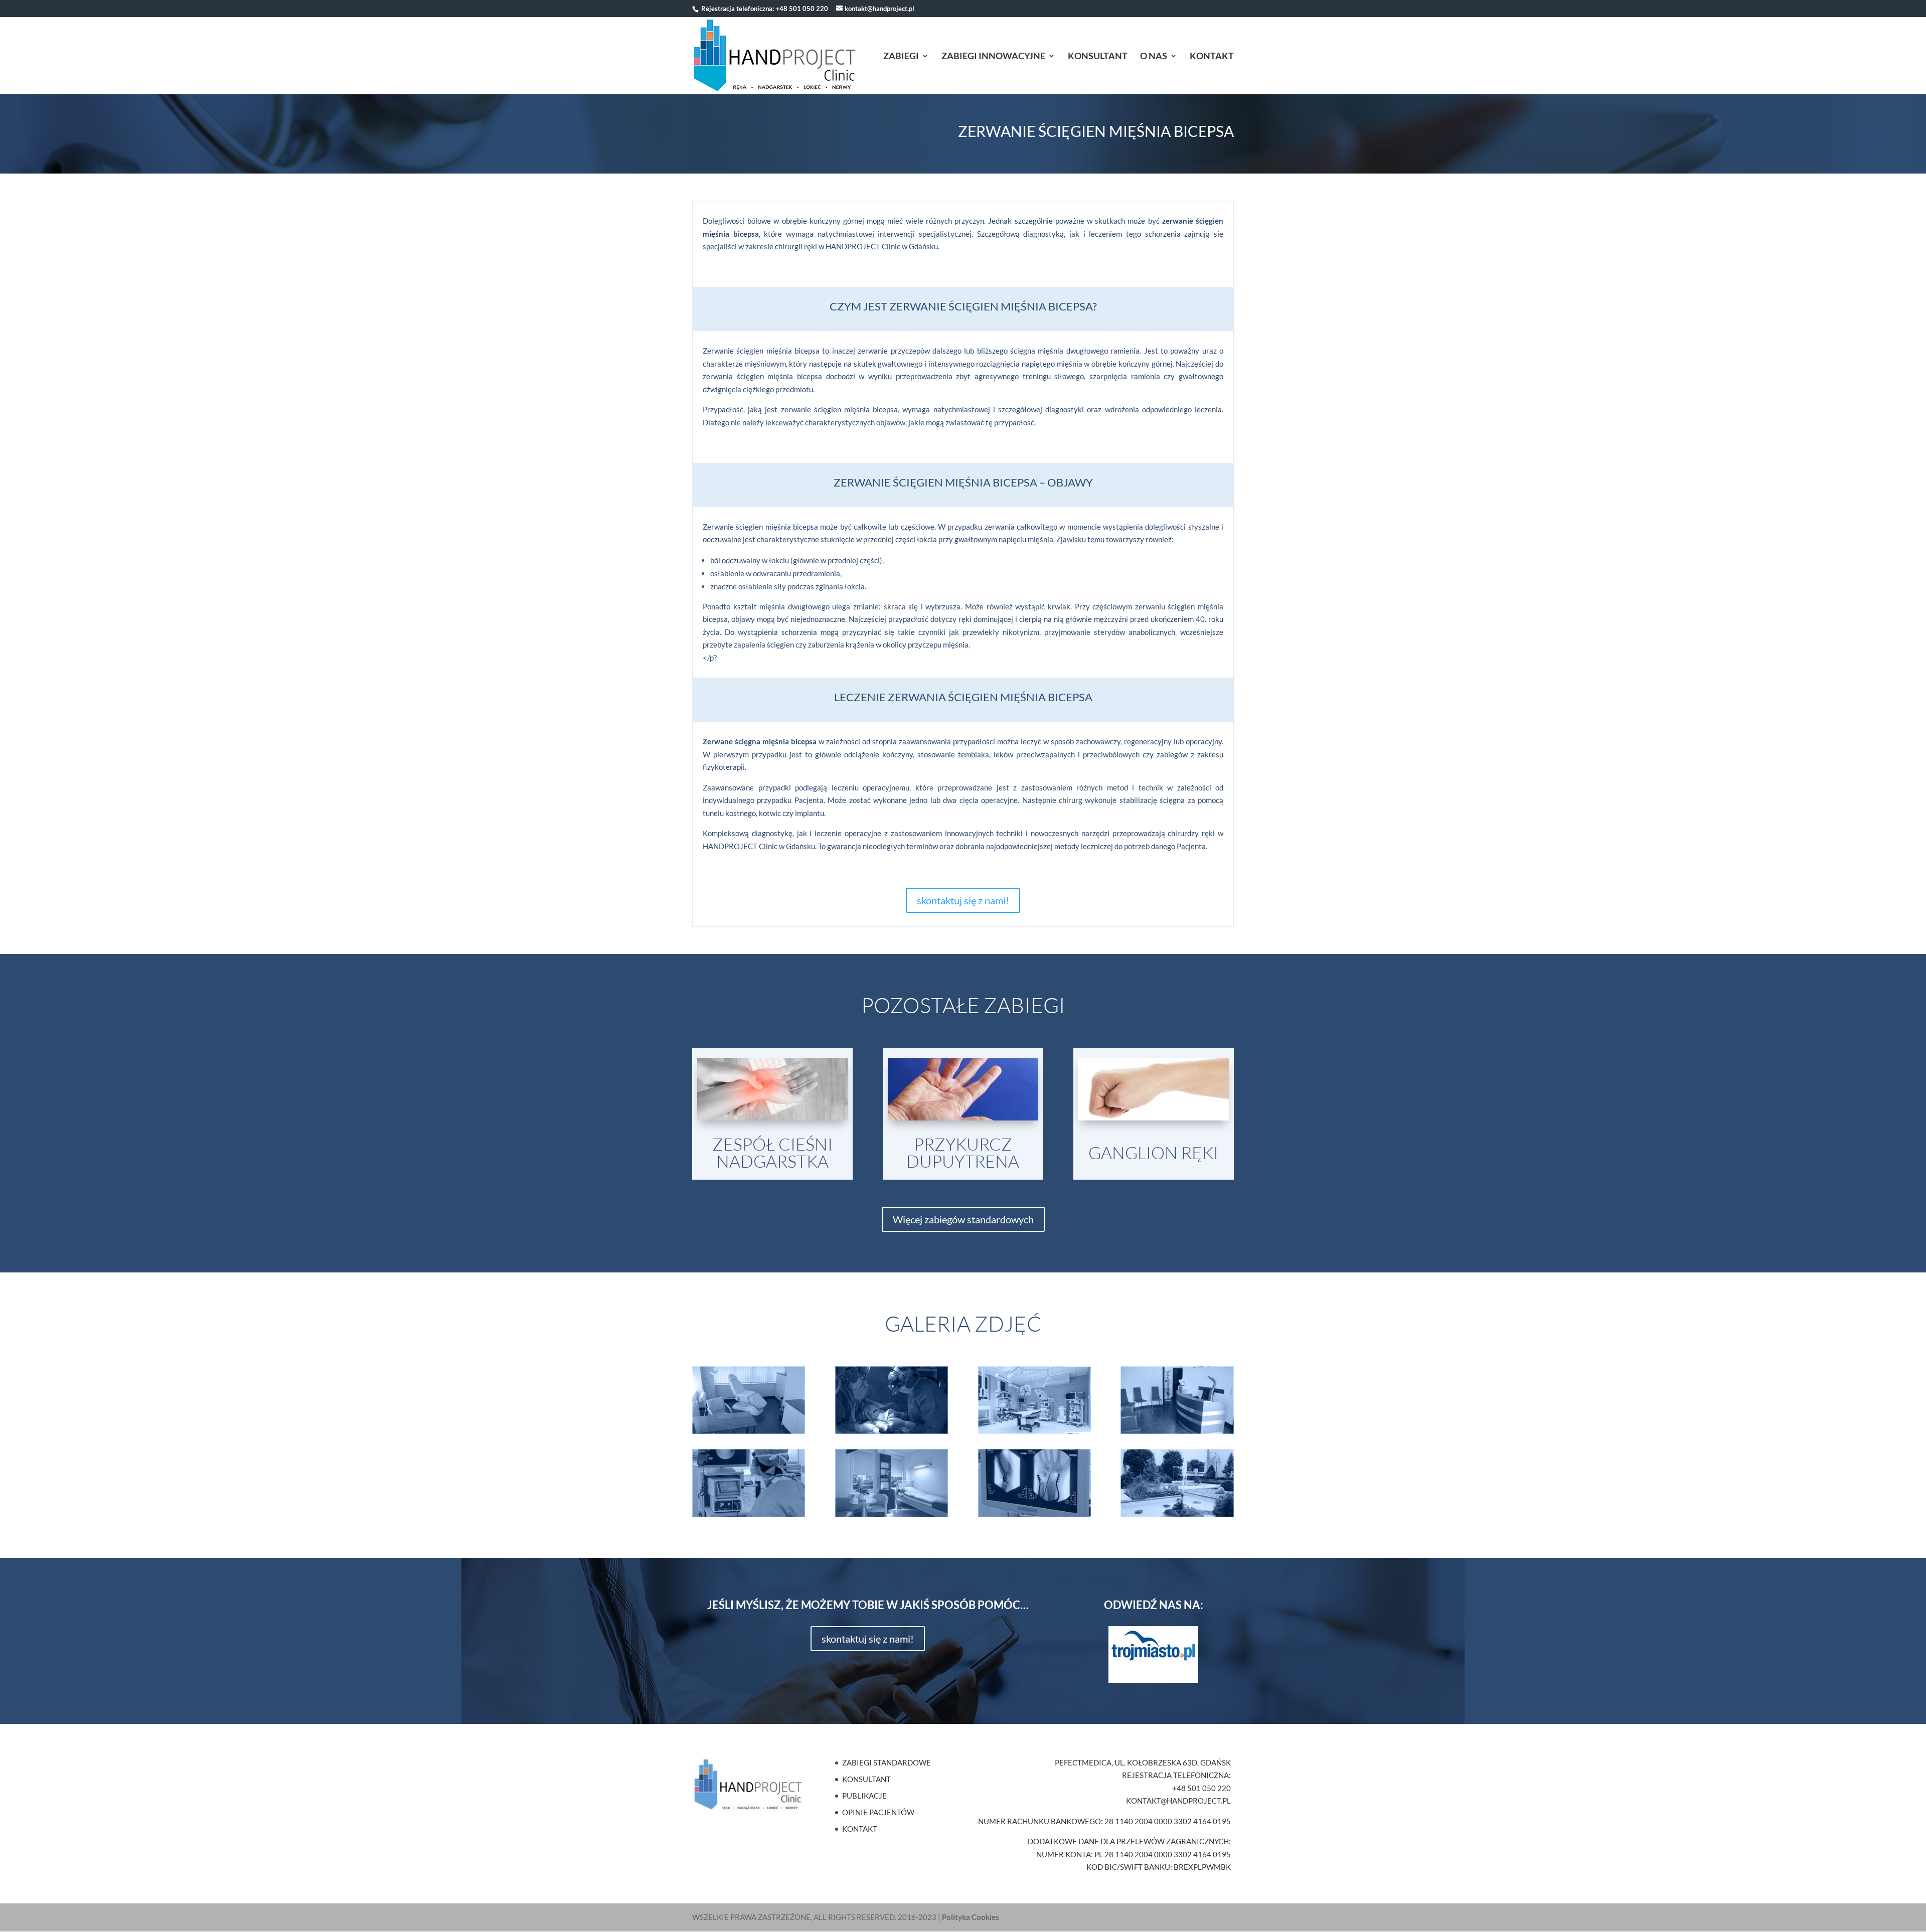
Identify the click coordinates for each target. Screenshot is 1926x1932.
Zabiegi (901, 57)
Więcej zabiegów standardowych (963, 1219)
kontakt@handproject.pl (1178, 1801)
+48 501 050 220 (802, 9)
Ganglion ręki (1153, 1153)
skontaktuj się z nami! (963, 900)
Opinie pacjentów (878, 1812)
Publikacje (864, 1796)
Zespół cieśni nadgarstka (772, 1153)
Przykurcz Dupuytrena (963, 1153)
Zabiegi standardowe (887, 1762)
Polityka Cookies (971, 1917)
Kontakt (1212, 57)
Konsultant (1098, 57)
